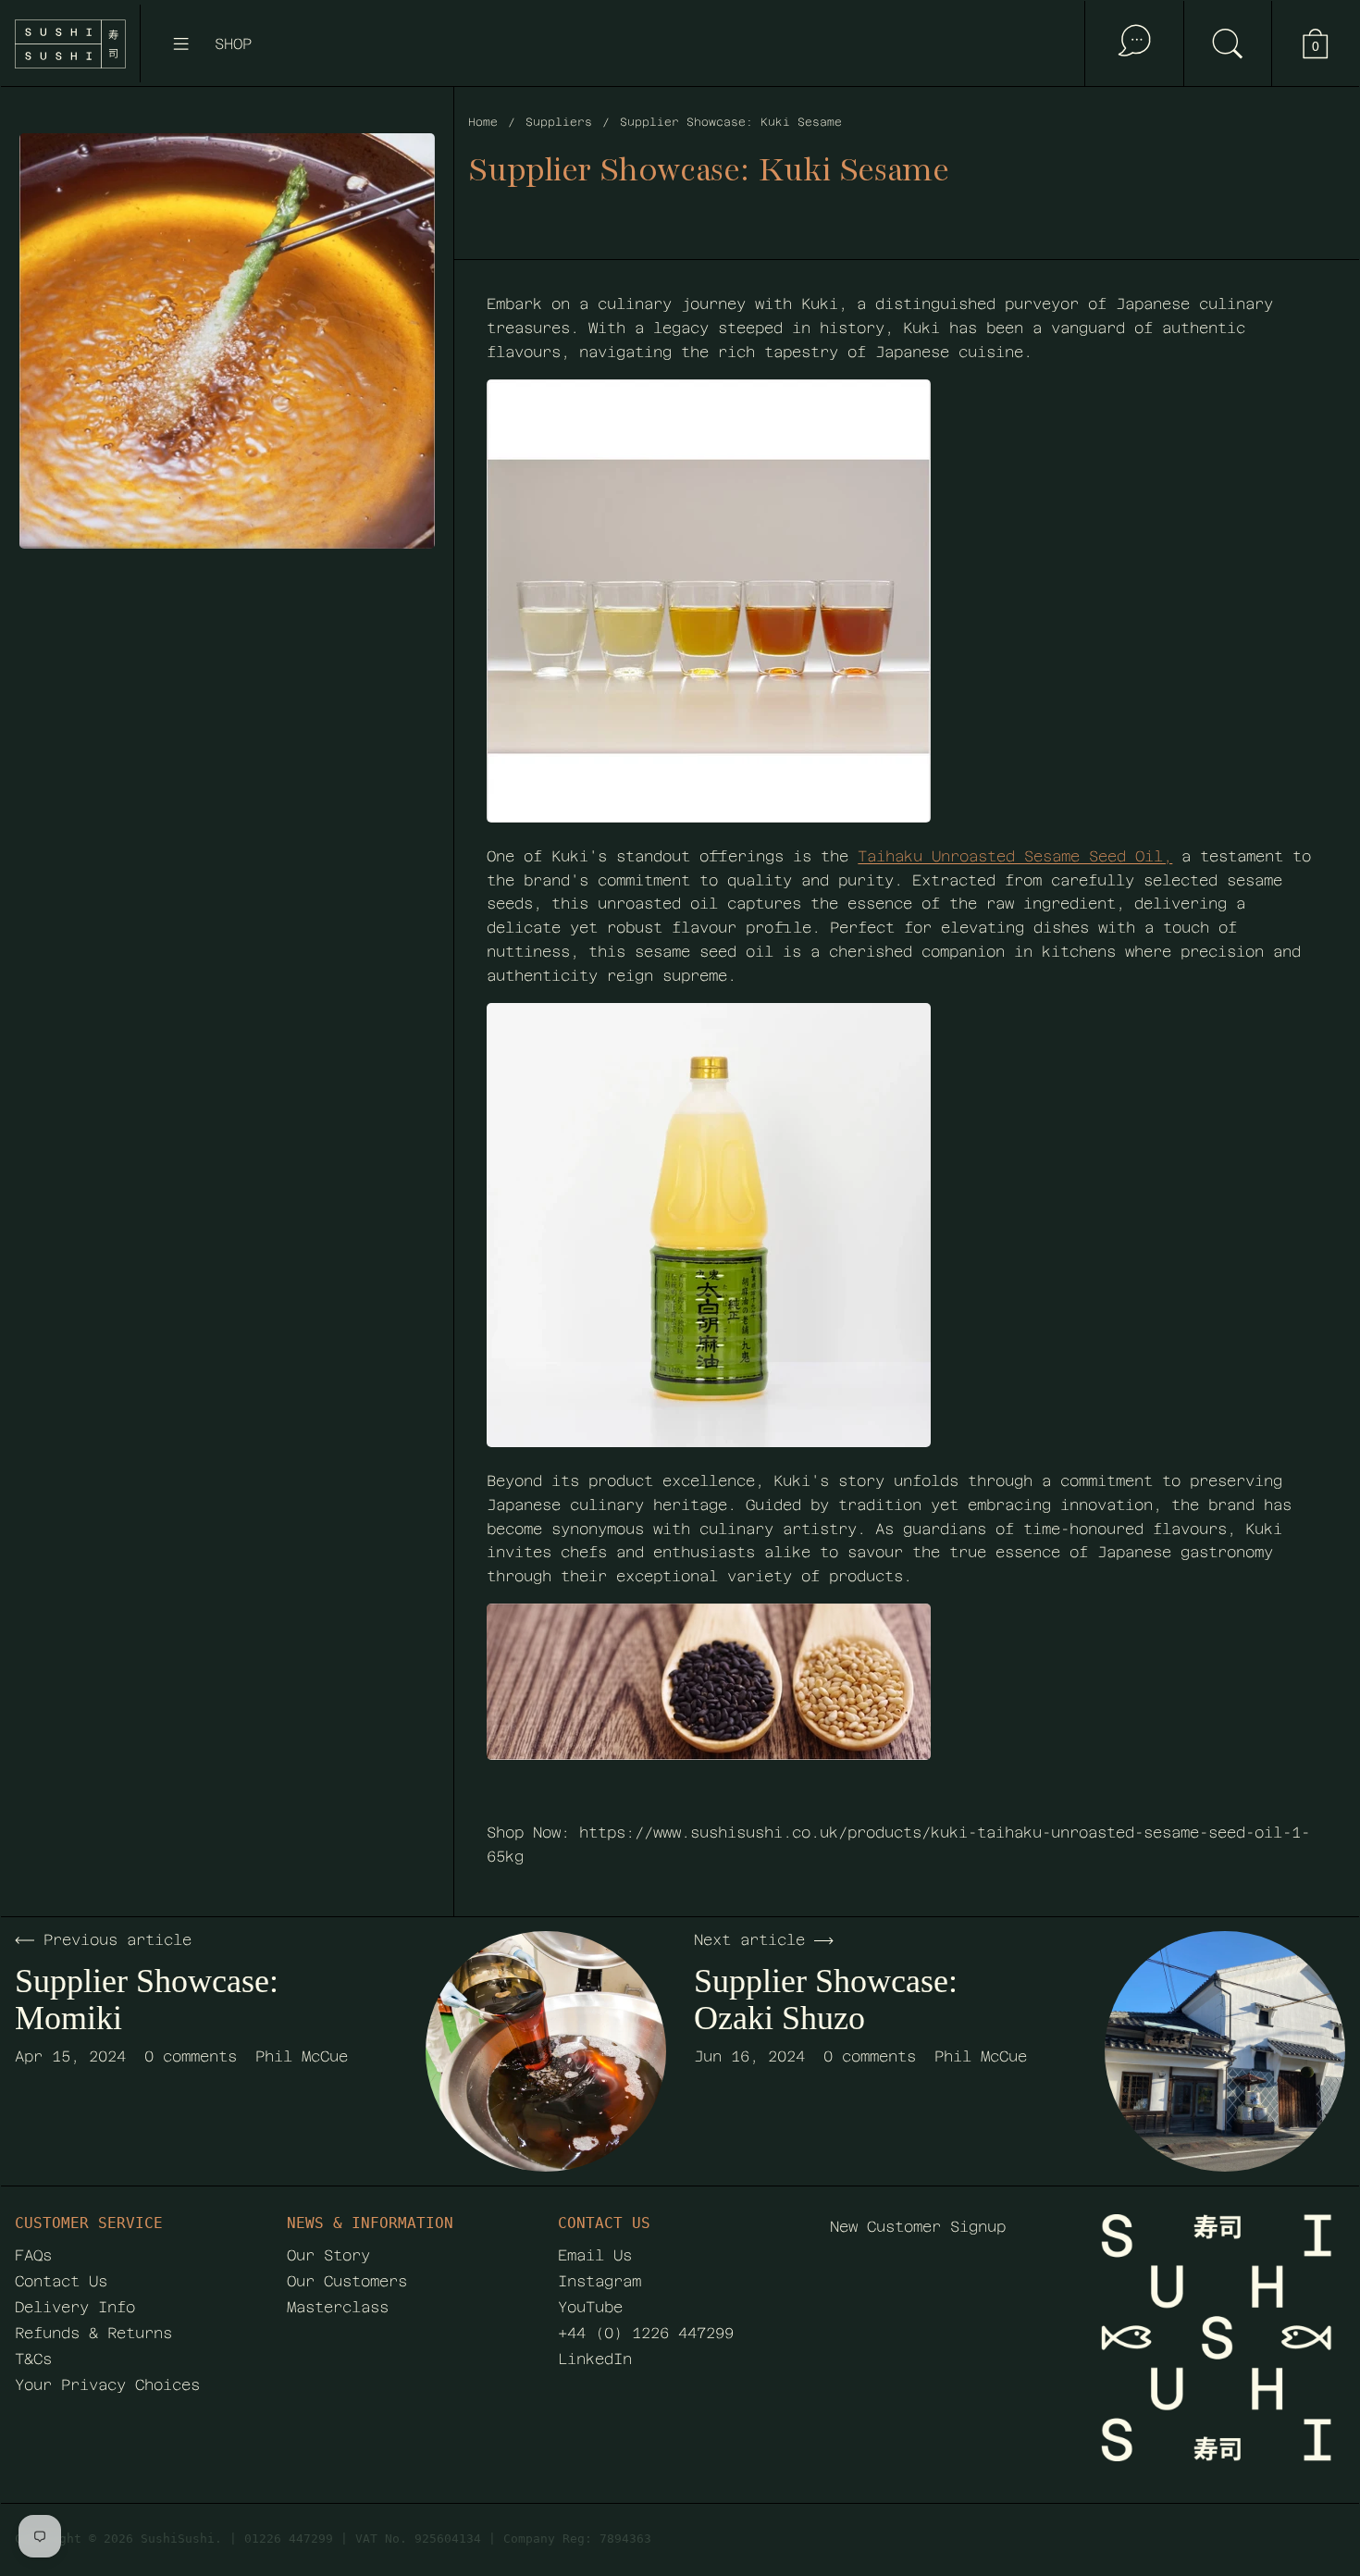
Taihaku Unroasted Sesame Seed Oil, (1015, 856)
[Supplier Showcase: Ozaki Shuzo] (1225, 2051)
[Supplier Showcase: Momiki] (546, 2051)
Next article (749, 1940)
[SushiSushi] (70, 44)
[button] (1227, 43)
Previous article (117, 1940)
